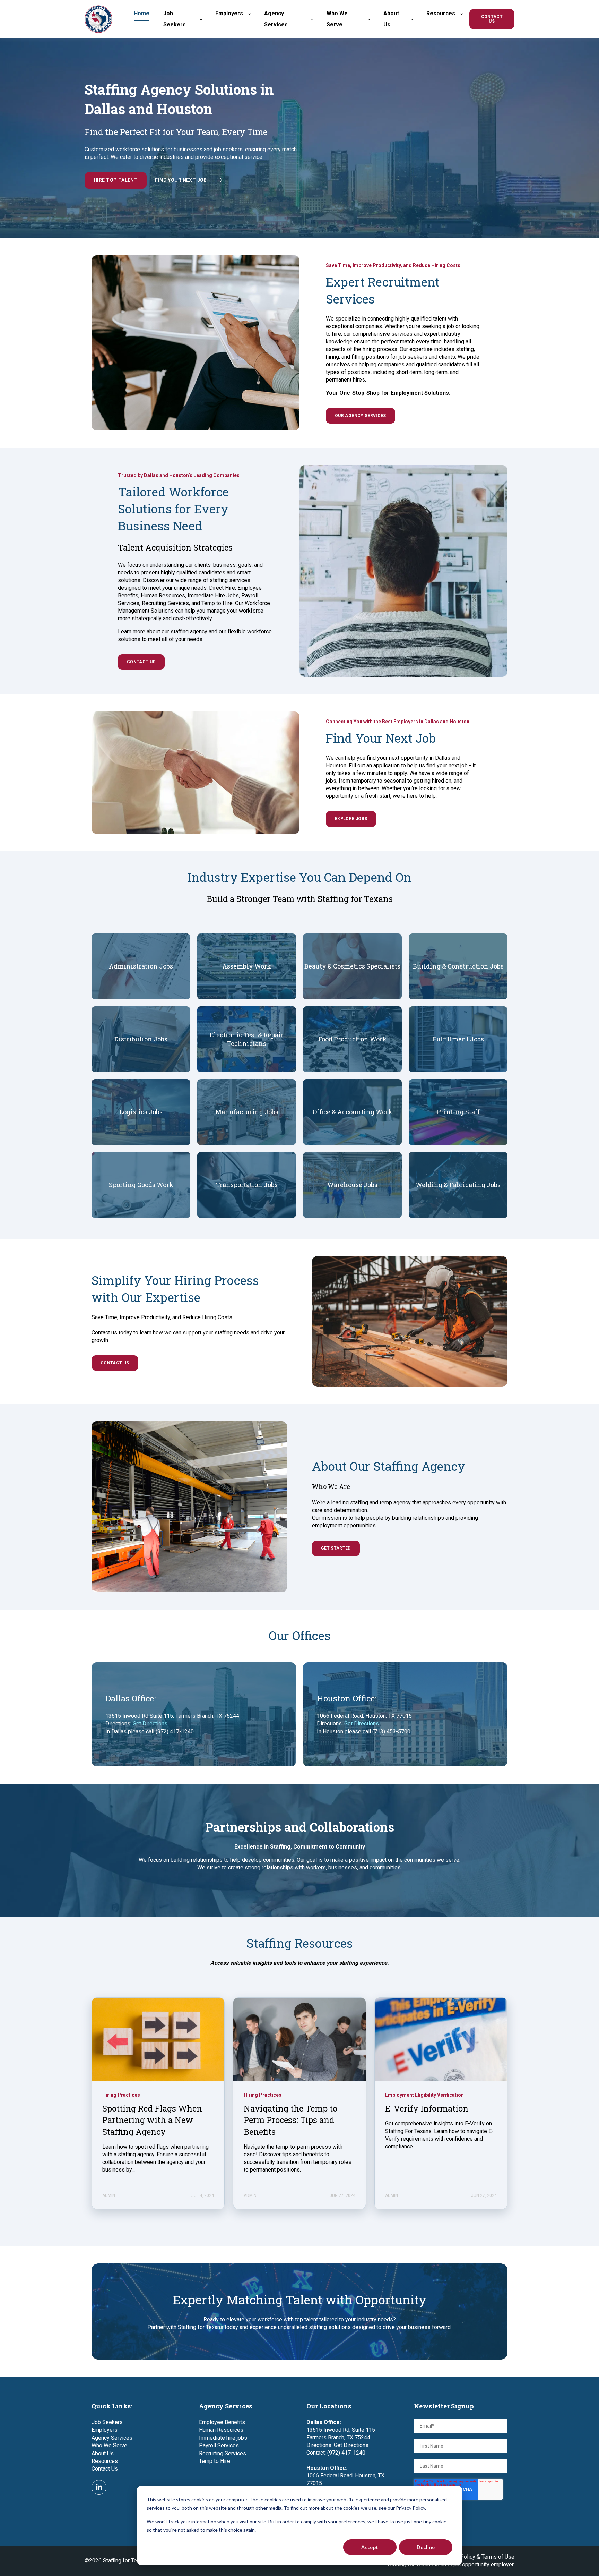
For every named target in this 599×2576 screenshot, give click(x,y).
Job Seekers (107, 2422)
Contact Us (105, 2469)
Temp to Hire (215, 2461)
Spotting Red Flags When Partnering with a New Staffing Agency (152, 2120)
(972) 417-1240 (346, 2453)
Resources (105, 2461)
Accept (370, 2547)
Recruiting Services (223, 2453)
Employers (105, 2430)
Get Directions (150, 1724)
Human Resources (221, 2430)
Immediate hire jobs (223, 2438)
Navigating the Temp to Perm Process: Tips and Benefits (290, 2120)
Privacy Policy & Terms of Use (478, 2557)
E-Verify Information (427, 2108)
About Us (103, 2453)
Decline (426, 2547)
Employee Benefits (222, 2422)
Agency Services (112, 2438)
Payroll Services (219, 2445)
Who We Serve (109, 2445)
